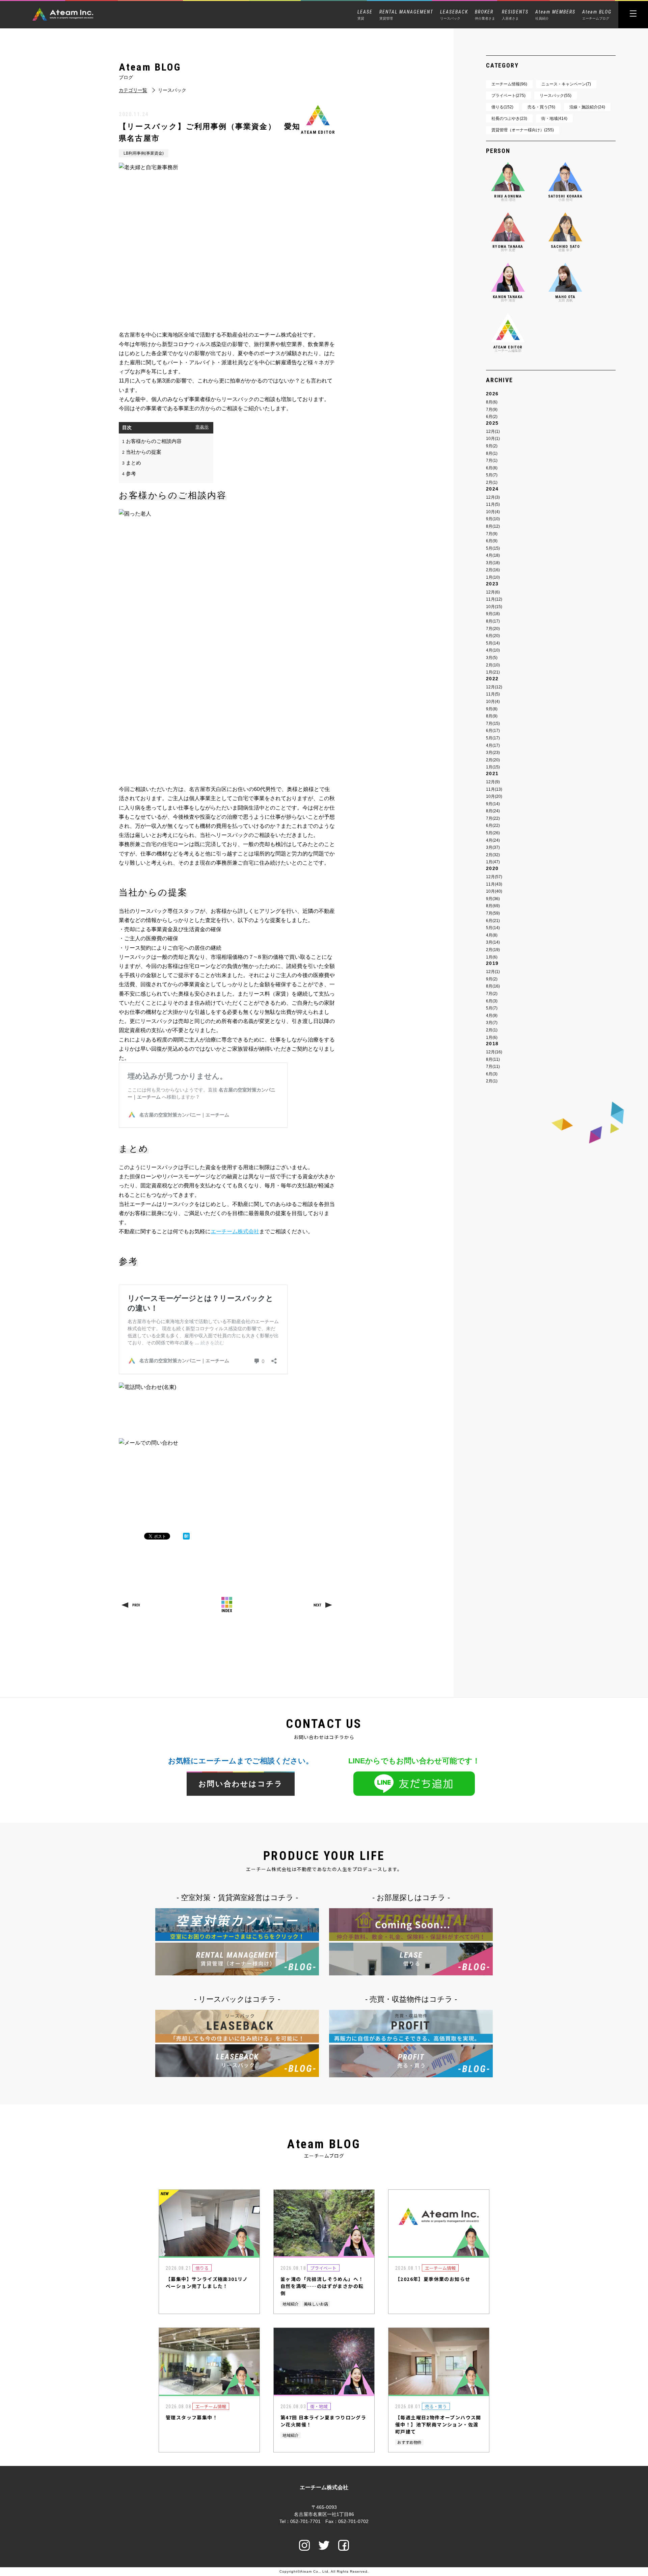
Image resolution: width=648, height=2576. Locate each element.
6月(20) (493, 636)
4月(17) (493, 745)
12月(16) (494, 1052)
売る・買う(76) (541, 107)
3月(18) (493, 563)
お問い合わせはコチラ (241, 1784)
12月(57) (494, 877)
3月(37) (493, 847)
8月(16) (493, 986)
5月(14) (493, 643)
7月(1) (492, 461)
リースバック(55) (556, 96)
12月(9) (493, 782)
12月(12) (494, 687)
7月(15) (493, 724)
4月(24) (493, 840)
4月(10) (493, 650)
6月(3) (492, 1001)
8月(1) (492, 453)
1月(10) (493, 577)
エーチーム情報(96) (509, 84)
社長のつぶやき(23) (509, 119)
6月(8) (492, 468)
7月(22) (493, 818)
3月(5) (492, 658)
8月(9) (492, 716)
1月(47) (493, 862)
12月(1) (493, 431)
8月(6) (492, 402)
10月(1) (493, 439)
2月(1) (492, 482)
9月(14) (493, 804)
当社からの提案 (142, 452)
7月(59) (493, 913)
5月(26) (493, 833)
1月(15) (493, 767)
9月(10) (493, 519)
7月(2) (492, 994)
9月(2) (492, 446)
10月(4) (493, 512)
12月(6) (493, 592)
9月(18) (493, 614)
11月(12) (494, 599)
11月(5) (493, 504)
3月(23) (493, 753)
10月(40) (494, 891)
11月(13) (494, 789)
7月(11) (493, 1067)
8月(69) (493, 906)
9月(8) (492, 709)
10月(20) (494, 796)
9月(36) (493, 899)
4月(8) (492, 935)
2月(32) (493, 855)
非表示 (202, 427)
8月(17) (493, 621)
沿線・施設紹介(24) (587, 107)
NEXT (317, 1605)
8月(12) (493, 526)
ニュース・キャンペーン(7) (566, 84)
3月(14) (493, 942)
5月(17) (493, 738)
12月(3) (493, 497)
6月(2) (492, 417)
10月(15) (494, 607)
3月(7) (492, 1023)
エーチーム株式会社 (235, 1231)
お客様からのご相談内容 (152, 441)
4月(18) (493, 555)
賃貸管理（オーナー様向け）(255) (523, 130)
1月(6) (492, 957)
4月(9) (492, 1016)
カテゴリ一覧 (133, 90)
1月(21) (493, 672)
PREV (136, 1605)
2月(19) (493, 950)
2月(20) (493, 760)
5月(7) (492, 475)
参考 (129, 474)
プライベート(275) (508, 96)
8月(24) (493, 811)
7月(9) (492, 410)
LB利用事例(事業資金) (144, 153)
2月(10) (493, 665)
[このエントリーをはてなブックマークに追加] (186, 1536)
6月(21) (493, 921)
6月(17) (493, 731)
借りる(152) (502, 107)
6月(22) (493, 825)
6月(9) (492, 541)
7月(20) (493, 629)
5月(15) (493, 548)
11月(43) (494, 884)
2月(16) (493, 570)
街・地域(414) (554, 119)
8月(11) (493, 1059)
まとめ (132, 463)
